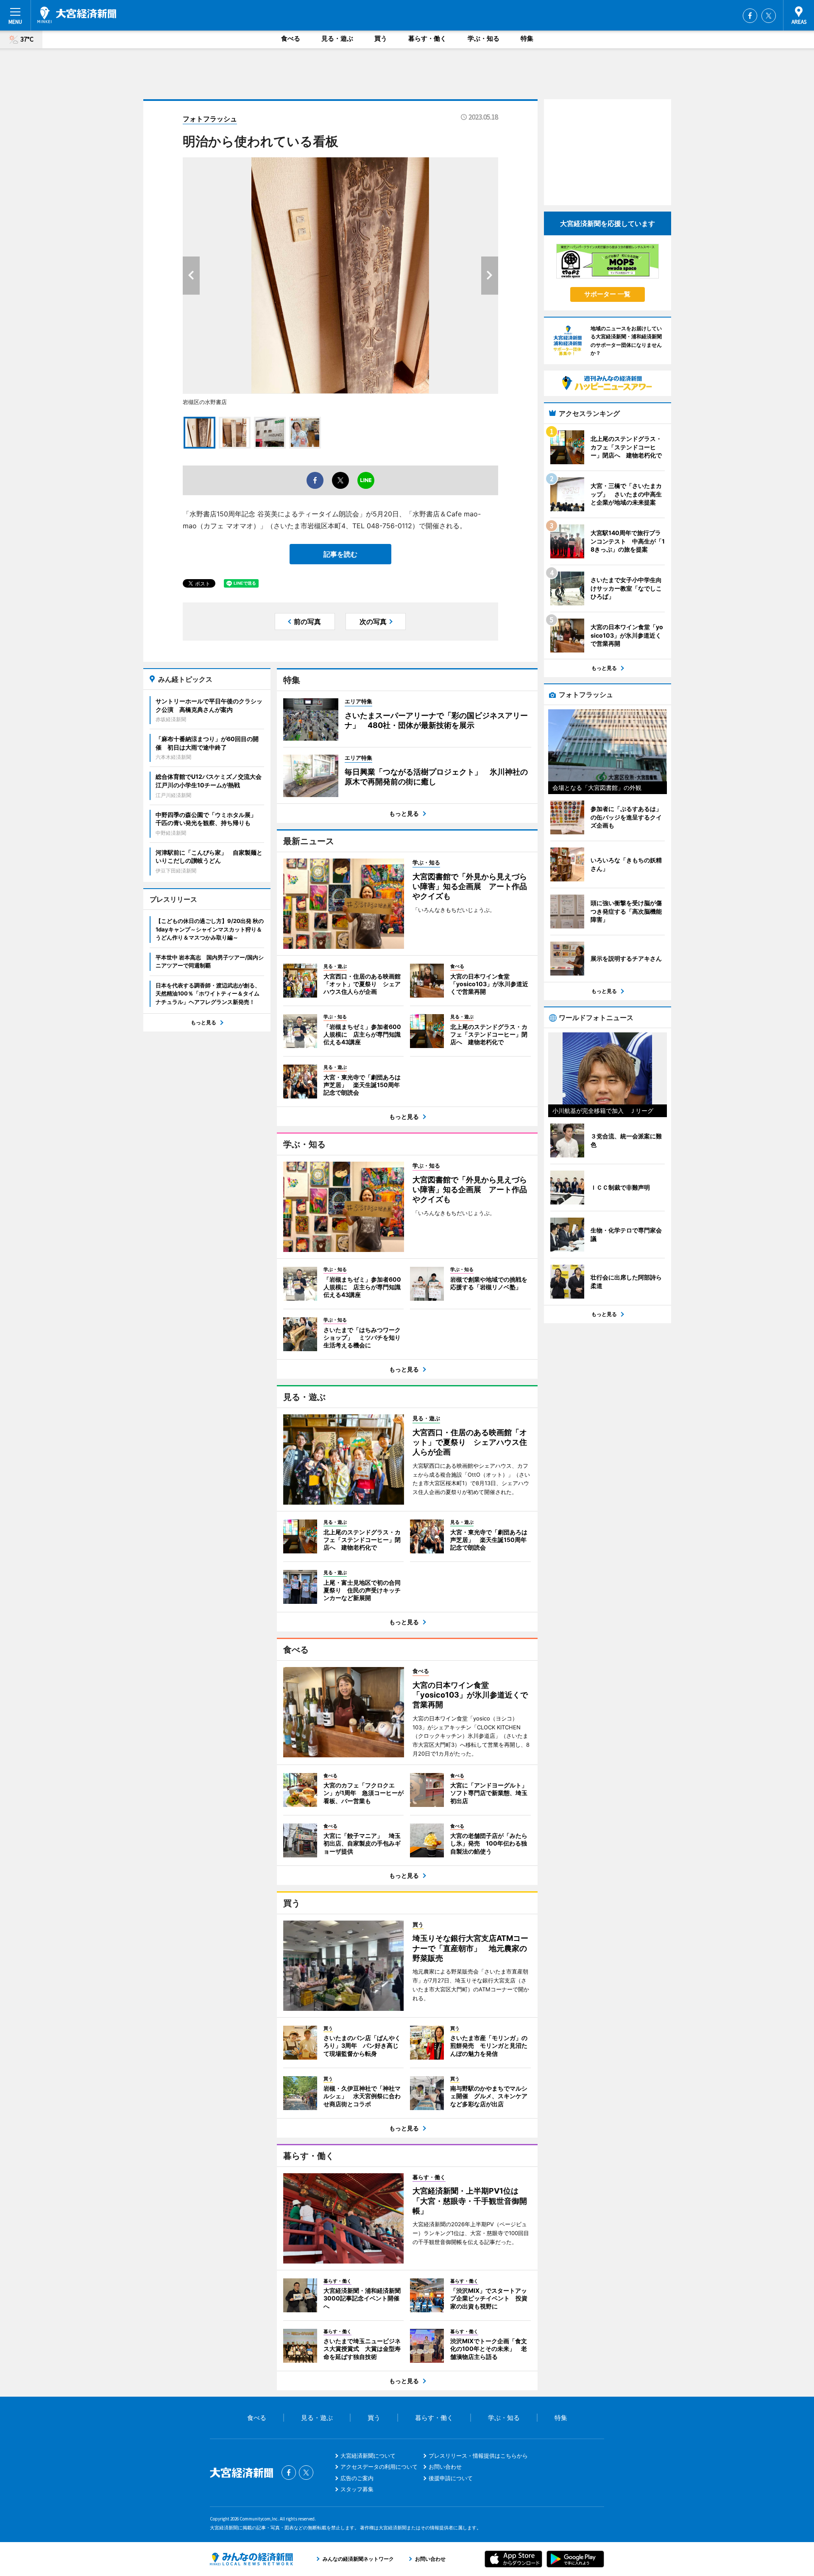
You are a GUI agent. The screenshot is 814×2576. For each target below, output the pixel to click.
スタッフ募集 (357, 2489)
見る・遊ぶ (337, 38)
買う (381, 38)
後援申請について (451, 2478)
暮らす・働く (427, 38)
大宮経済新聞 (77, 15)
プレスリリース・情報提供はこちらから (478, 2456)
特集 (527, 38)
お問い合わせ (445, 2467)
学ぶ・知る (484, 38)
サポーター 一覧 (607, 294)
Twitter (769, 16)
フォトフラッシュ (210, 119)
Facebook (750, 16)
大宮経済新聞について (368, 2456)
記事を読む (340, 554)
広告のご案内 (357, 2478)
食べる (291, 38)
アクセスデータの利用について (379, 2467)
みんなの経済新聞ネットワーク (251, 2559)
